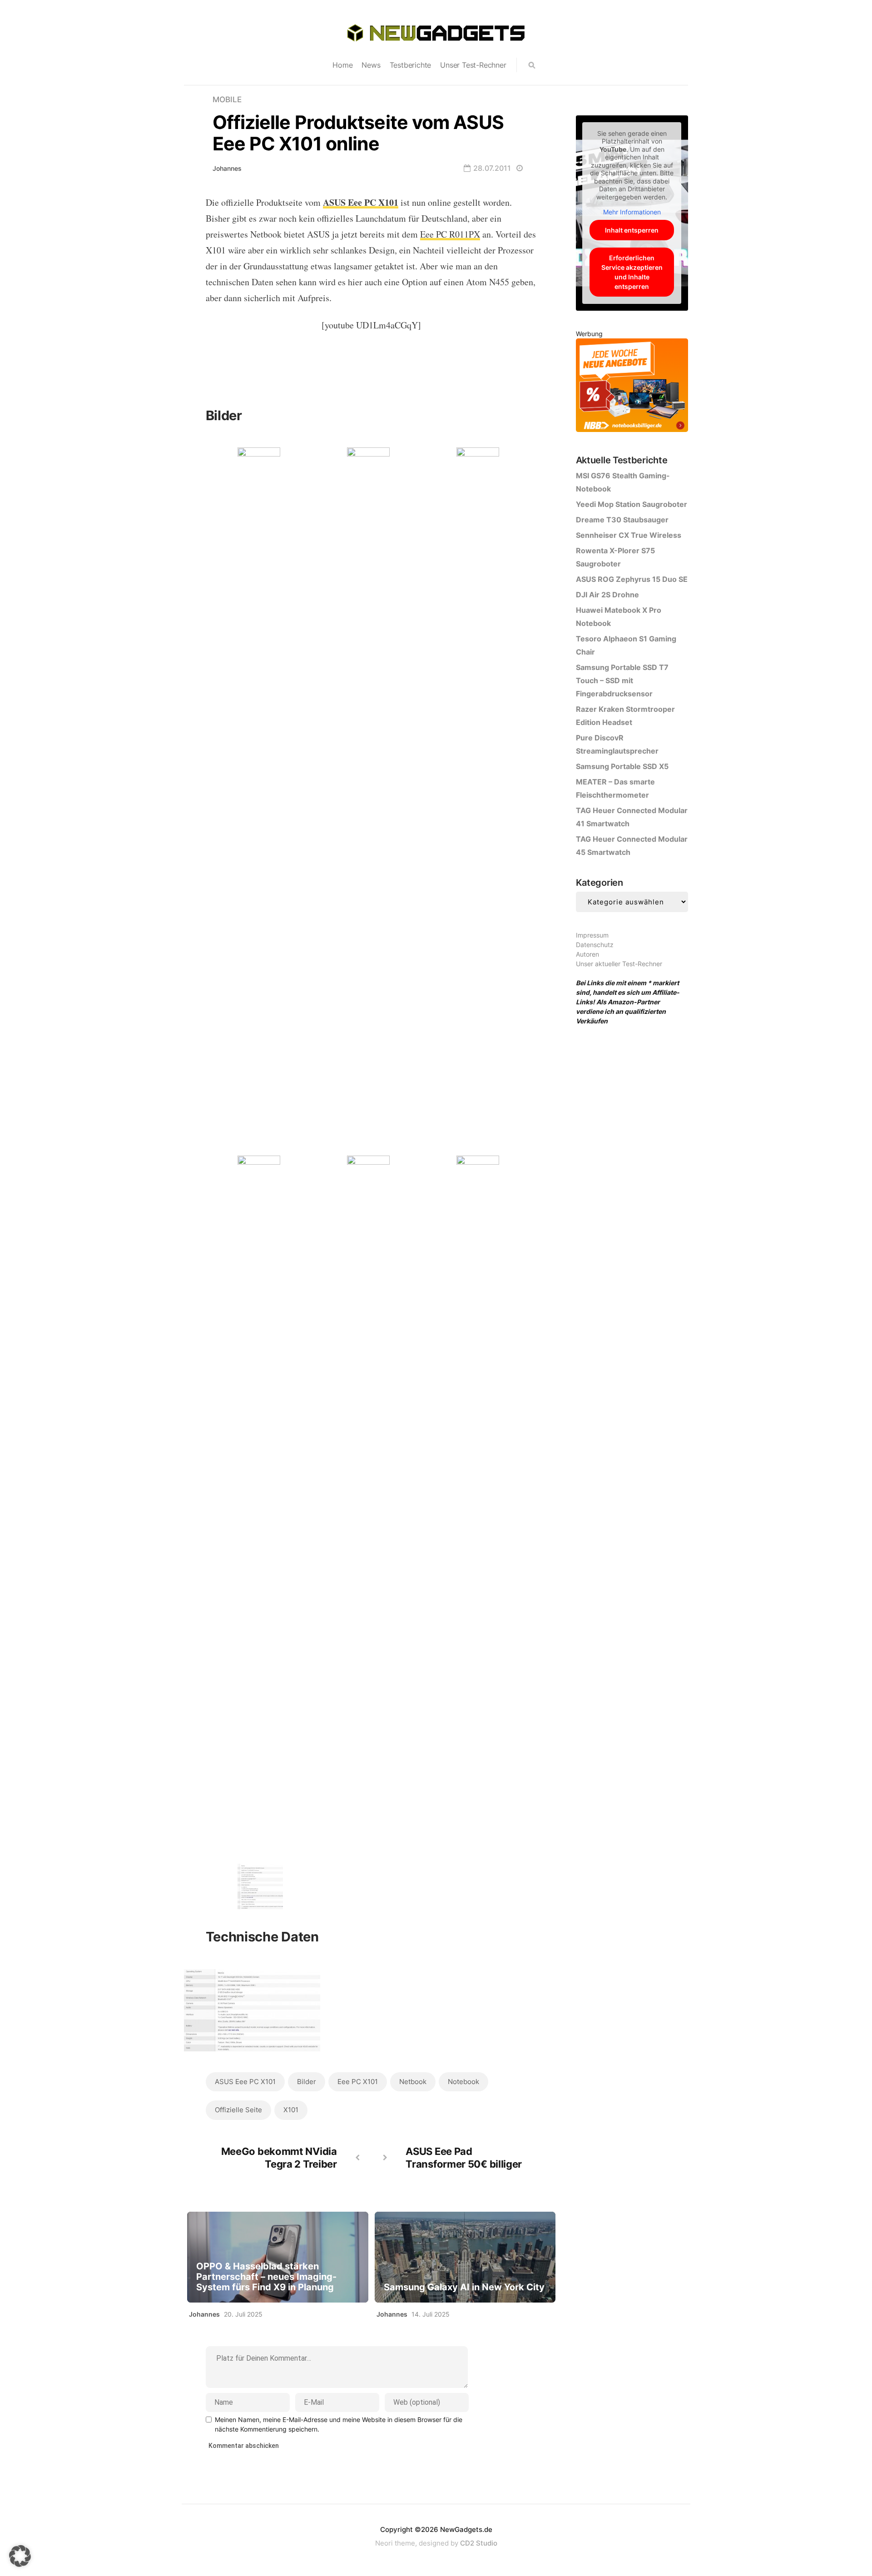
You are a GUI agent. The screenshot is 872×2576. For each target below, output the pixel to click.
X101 (291, 2110)
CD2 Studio (479, 2543)
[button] (20, 2556)
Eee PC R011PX (450, 234)
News (371, 65)
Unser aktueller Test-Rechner (619, 964)
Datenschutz (595, 945)
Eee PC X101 (358, 2082)
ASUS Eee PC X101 (245, 2082)
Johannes (227, 168)
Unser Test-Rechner (473, 65)
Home (342, 65)
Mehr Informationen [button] (632, 212)
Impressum (592, 935)
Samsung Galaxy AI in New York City (464, 2287)
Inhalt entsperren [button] (632, 230)
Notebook (463, 2082)
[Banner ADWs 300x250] (632, 387)
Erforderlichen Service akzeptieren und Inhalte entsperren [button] (632, 272)
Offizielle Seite (238, 2110)
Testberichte (411, 65)
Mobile (227, 99)
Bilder (307, 2082)
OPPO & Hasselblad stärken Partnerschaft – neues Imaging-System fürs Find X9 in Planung (266, 2277)
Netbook (413, 2082)
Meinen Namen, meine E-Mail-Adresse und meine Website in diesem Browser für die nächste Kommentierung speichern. (339, 2424)
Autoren (587, 954)
